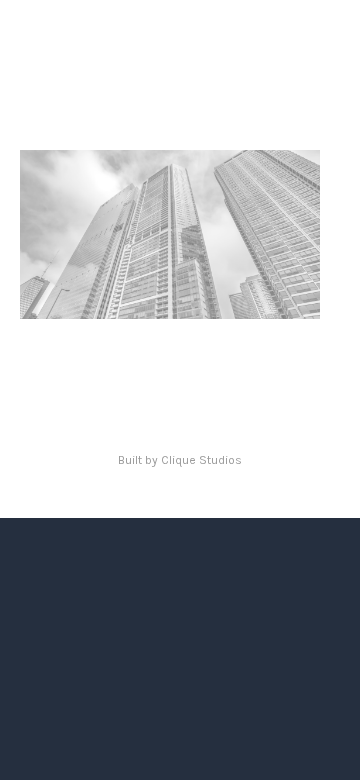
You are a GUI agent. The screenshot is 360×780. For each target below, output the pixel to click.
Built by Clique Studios (180, 460)
